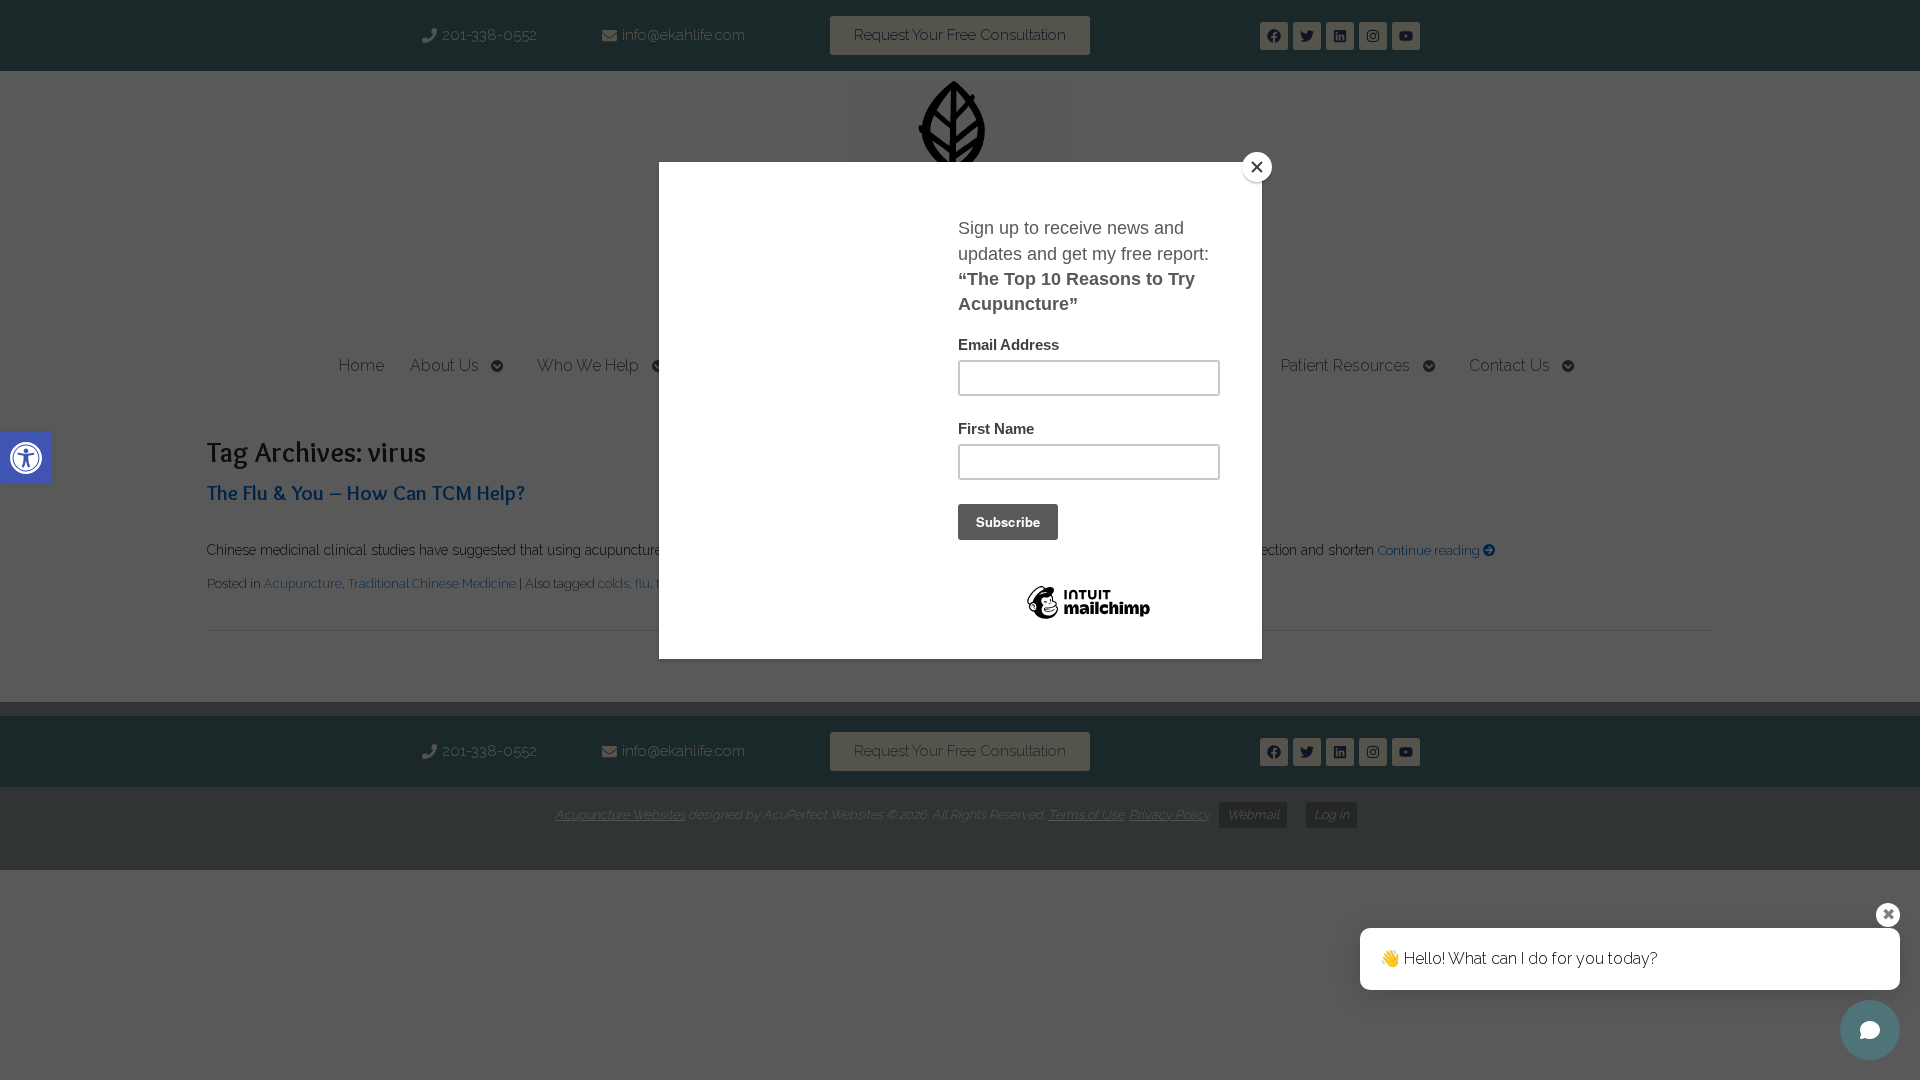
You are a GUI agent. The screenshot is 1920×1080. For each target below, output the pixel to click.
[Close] (1257, 167)
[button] (26, 458)
